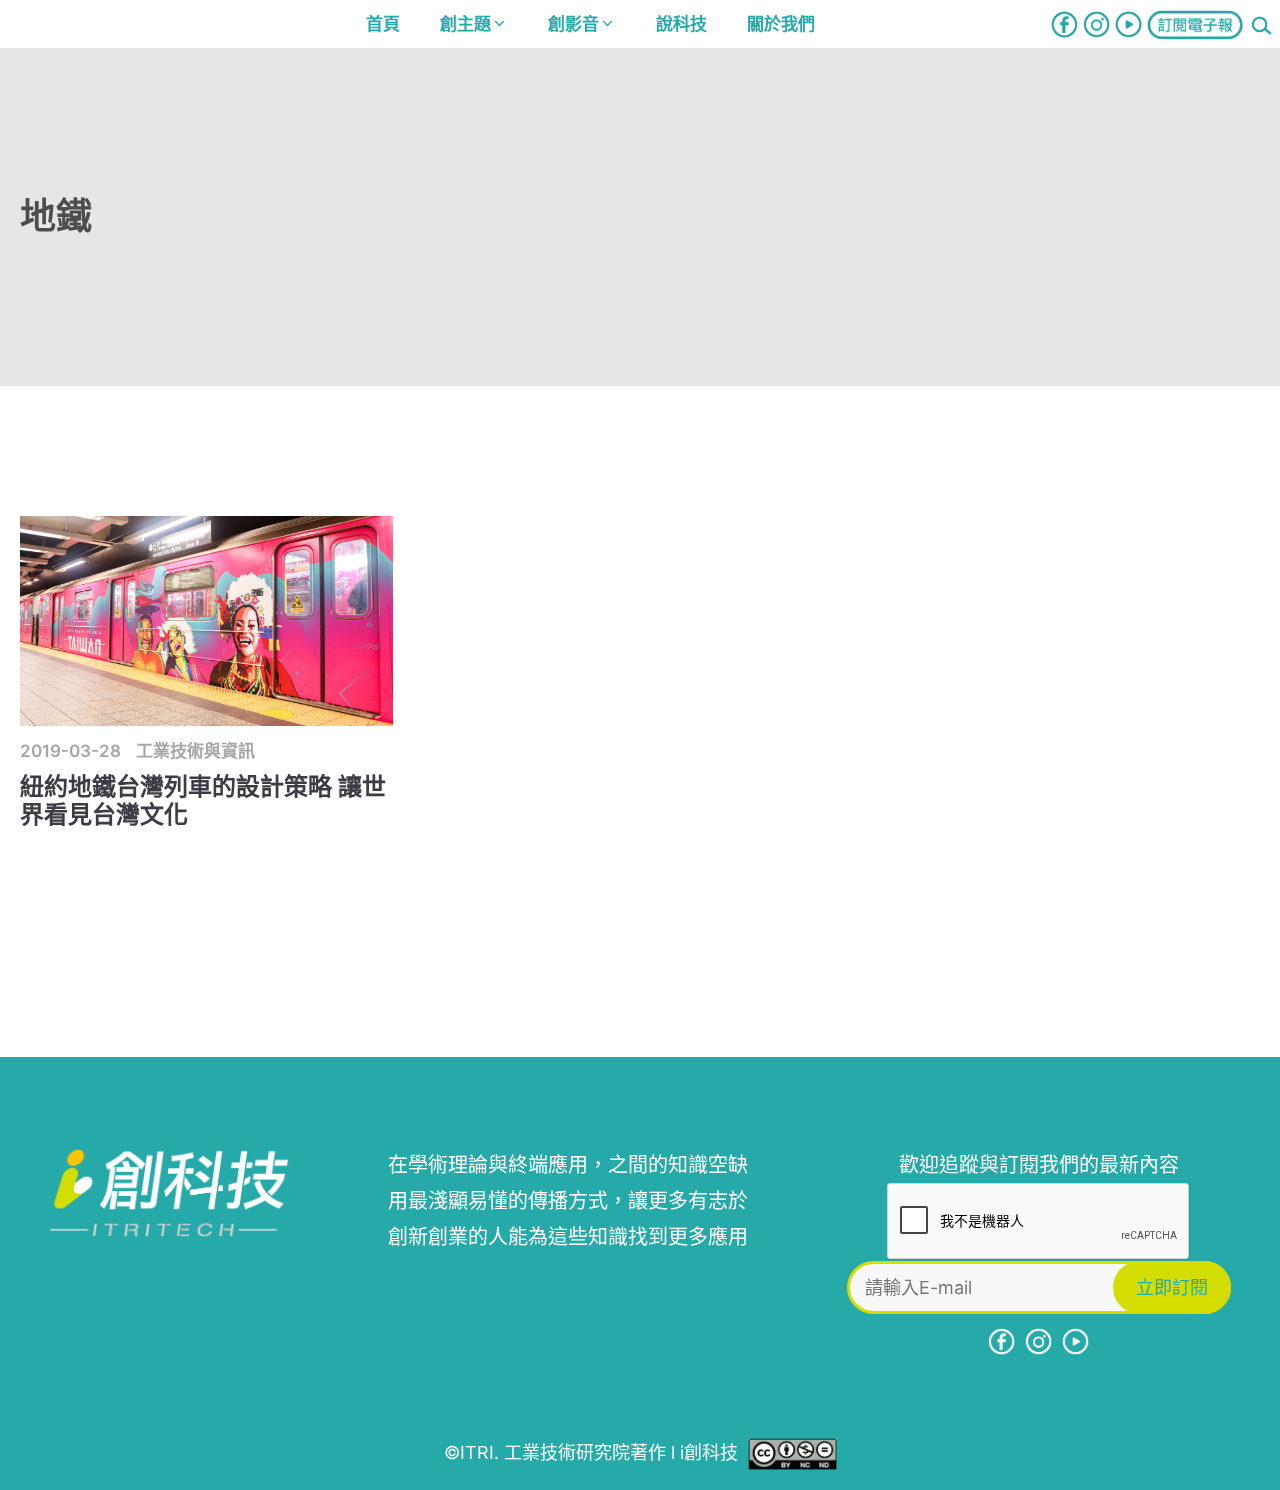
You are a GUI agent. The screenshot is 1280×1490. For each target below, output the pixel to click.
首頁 (383, 24)
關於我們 (781, 24)
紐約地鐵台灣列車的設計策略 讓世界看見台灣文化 (203, 801)
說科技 (681, 24)
